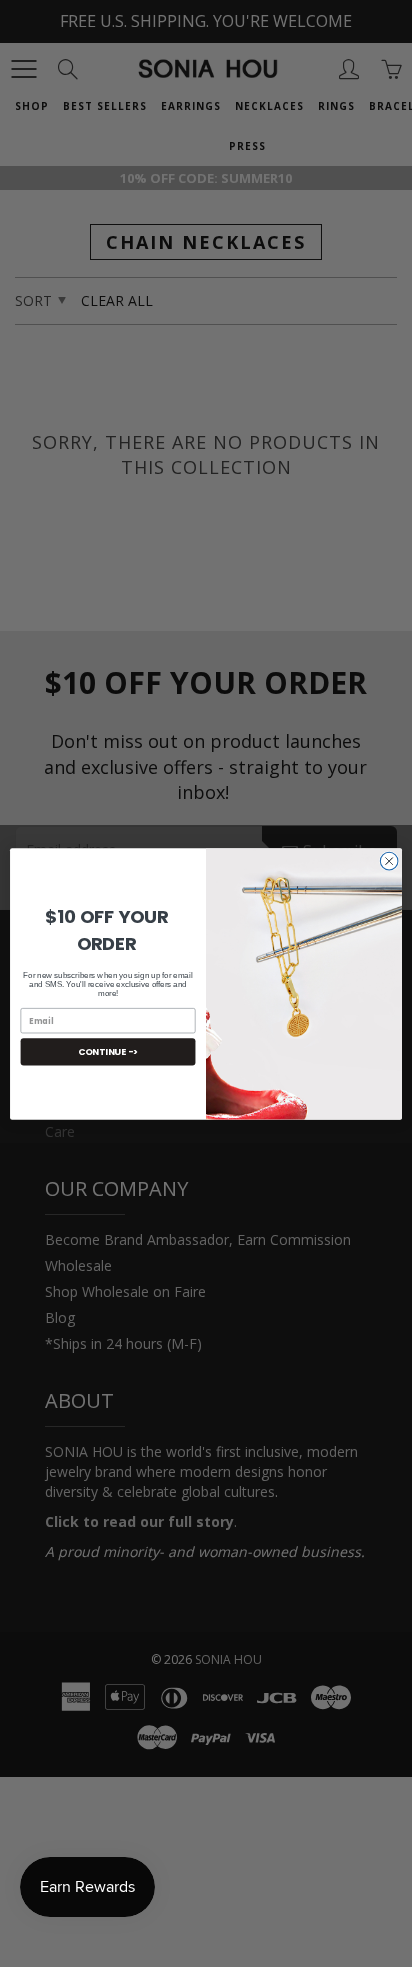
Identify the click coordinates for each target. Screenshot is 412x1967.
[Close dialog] (389, 861)
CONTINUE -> (108, 1051)
